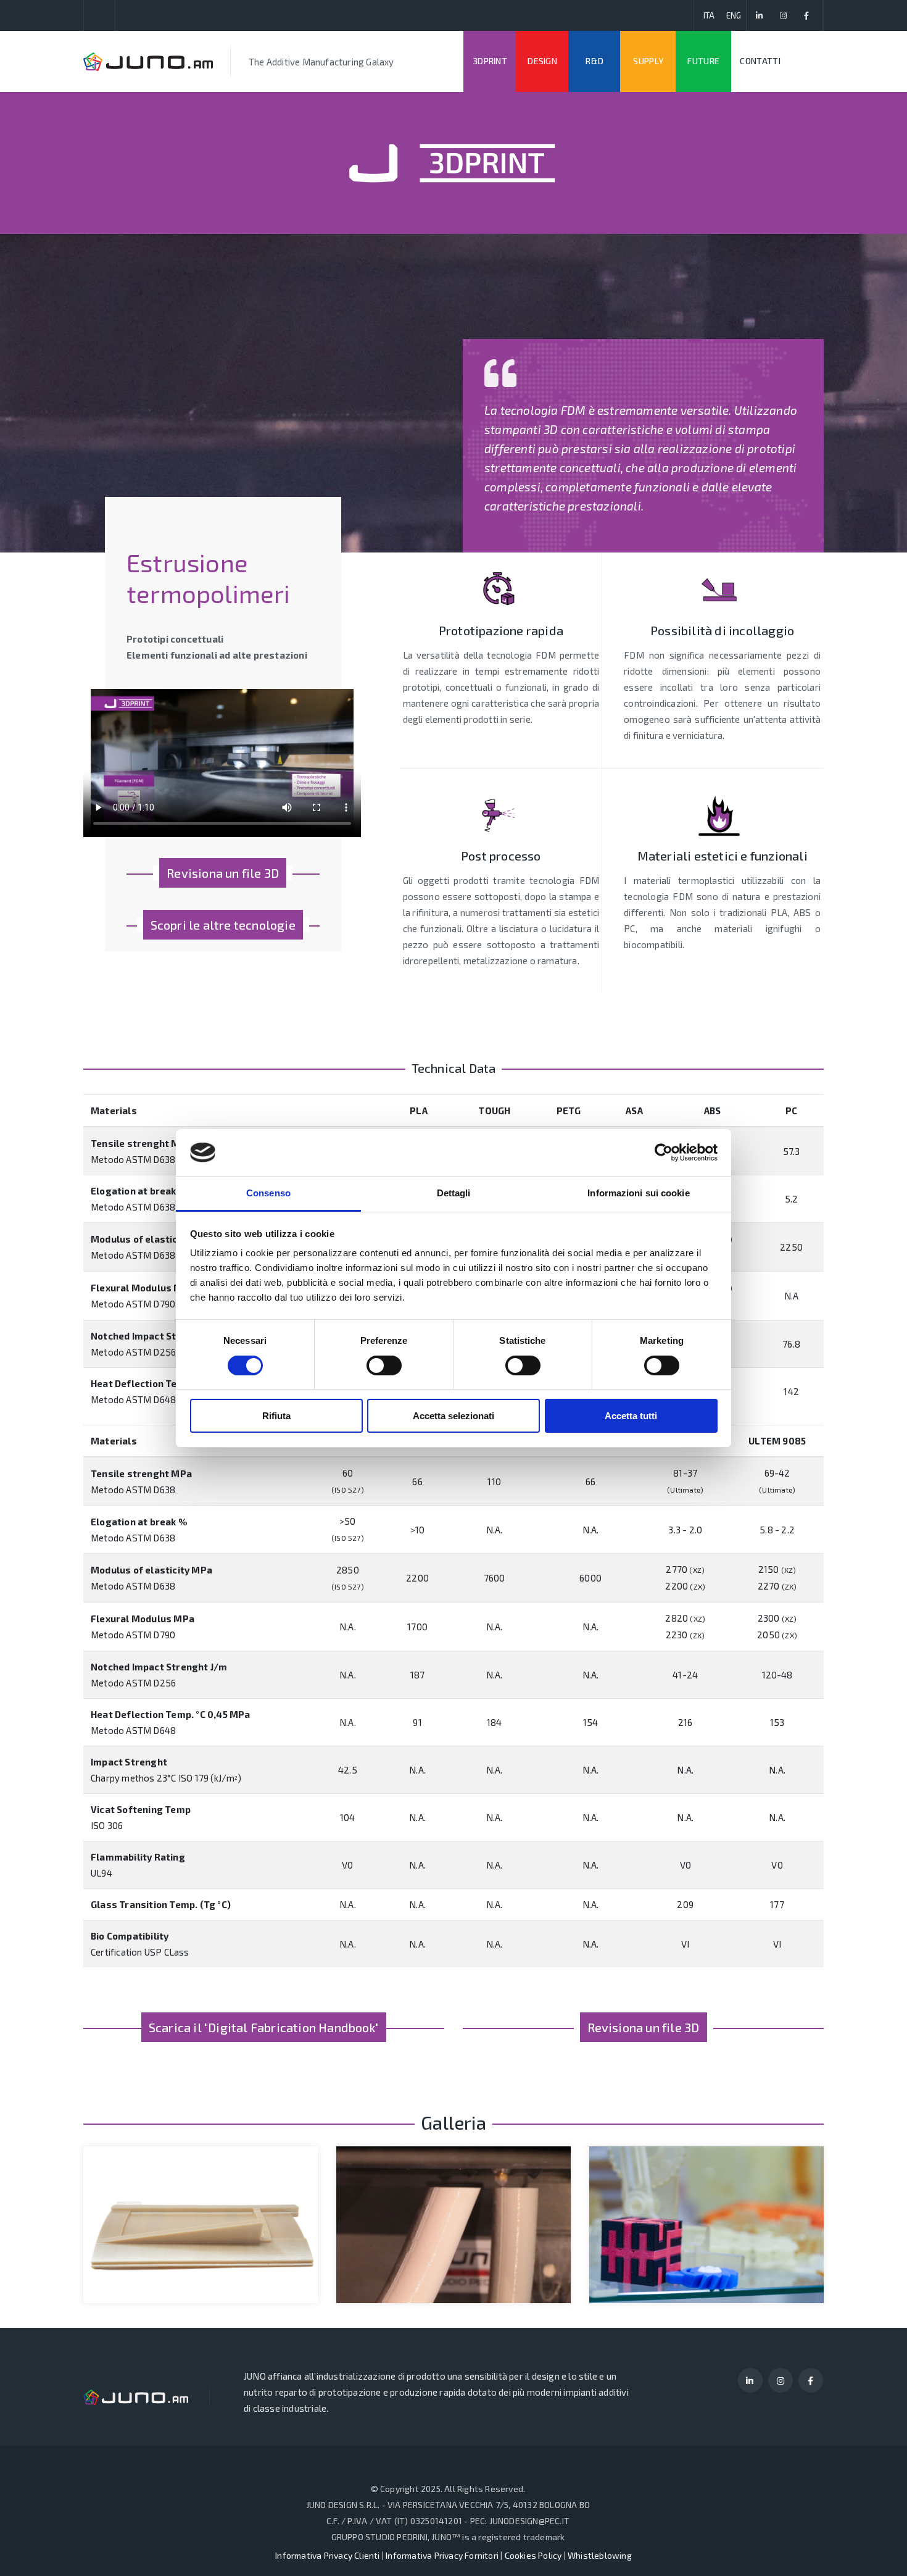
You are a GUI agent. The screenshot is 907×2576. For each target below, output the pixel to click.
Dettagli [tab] (454, 1193)
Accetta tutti (631, 1416)
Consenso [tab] (268, 1193)
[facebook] (807, 15)
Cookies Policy (533, 2555)
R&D (594, 61)
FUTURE (703, 61)
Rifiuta (276, 1416)
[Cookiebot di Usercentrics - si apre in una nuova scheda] (664, 1153)
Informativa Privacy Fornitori (442, 2555)
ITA (709, 15)
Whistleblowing (600, 2555)
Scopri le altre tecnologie (223, 925)
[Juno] (148, 61)
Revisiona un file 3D (223, 873)
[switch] (384, 1365)
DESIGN (542, 61)
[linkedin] (760, 15)
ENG (734, 15)
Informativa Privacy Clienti (327, 2555)
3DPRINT (490, 61)
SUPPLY (648, 61)
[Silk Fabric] (179, 2197)
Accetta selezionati (453, 1416)
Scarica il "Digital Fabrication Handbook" (264, 2027)
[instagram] (783, 15)
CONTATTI (760, 61)
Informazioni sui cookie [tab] (638, 1193)
